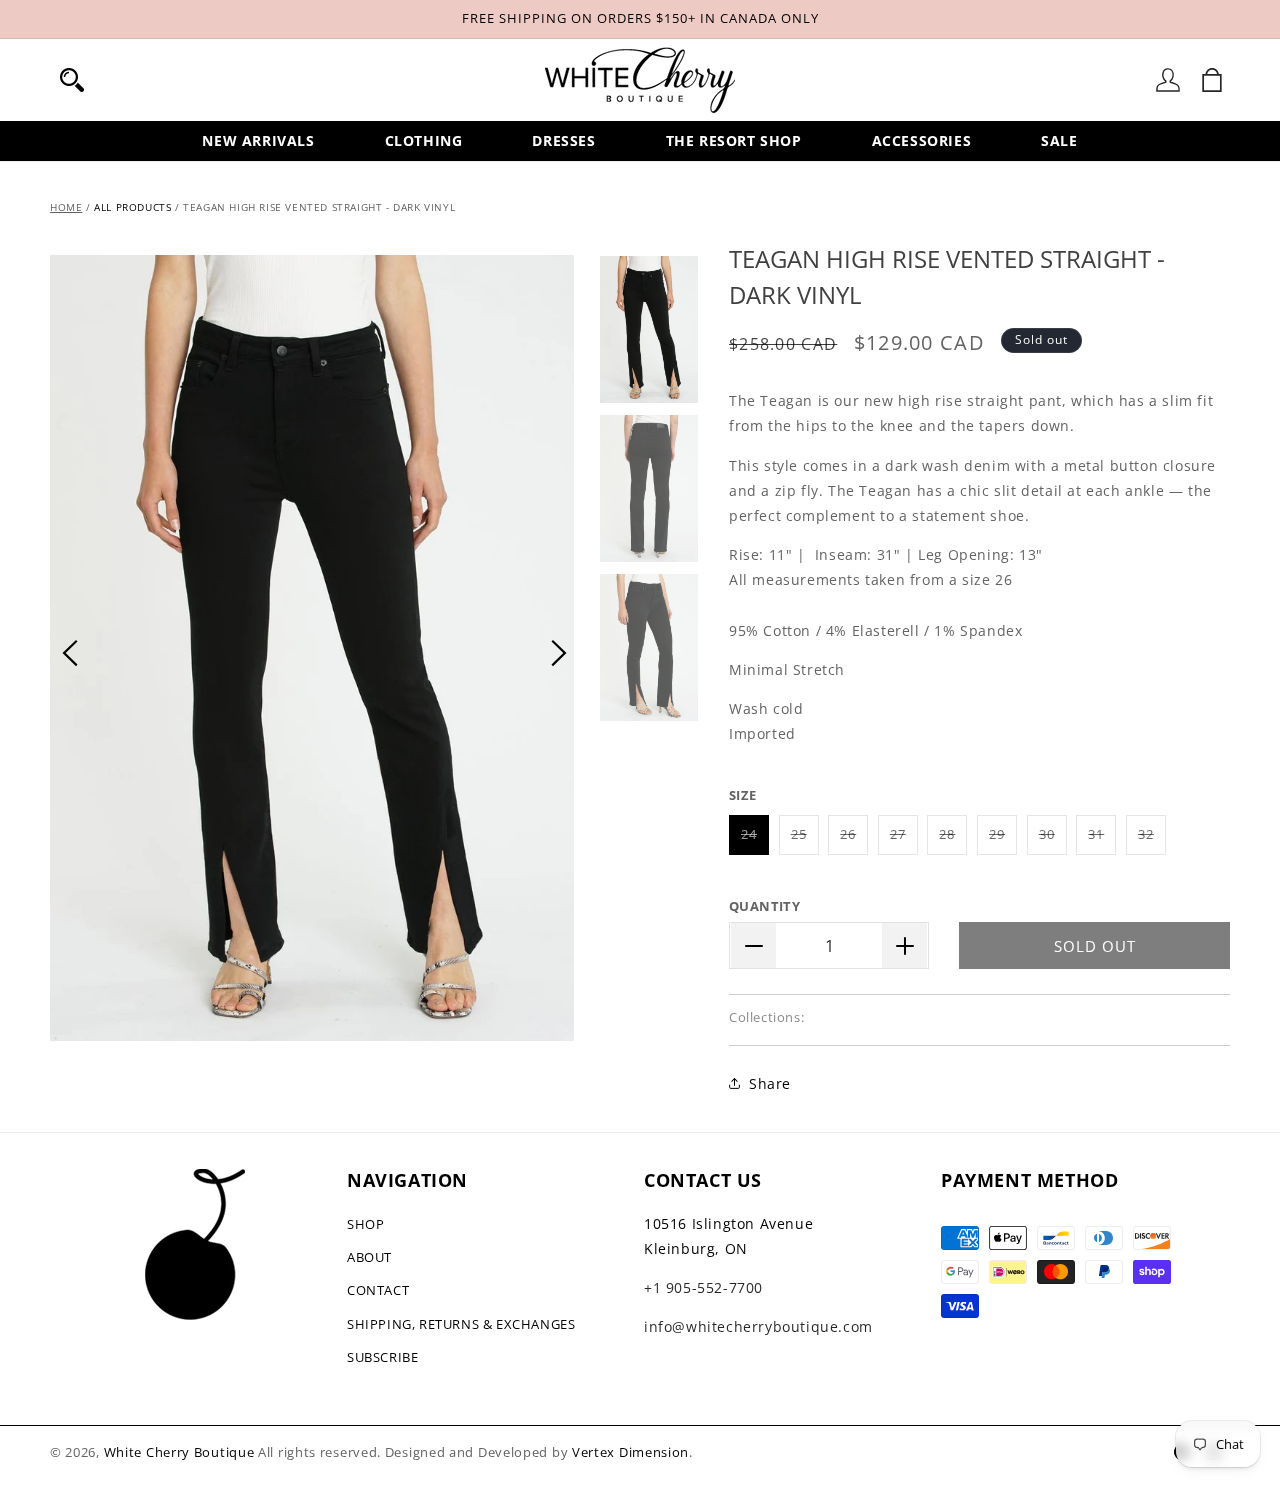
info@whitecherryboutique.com (758, 1326)
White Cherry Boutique (179, 1452)
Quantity (764, 906)
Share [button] (770, 1083)
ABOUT (369, 1257)
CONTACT (378, 1290)
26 (854, 839)
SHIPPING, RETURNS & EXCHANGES (461, 1324)
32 (1152, 839)
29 (1003, 839)
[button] (72, 80)
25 (805, 839)
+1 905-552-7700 (703, 1287)
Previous (70, 653)
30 (1053, 839)
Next (559, 653)
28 (953, 839)
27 (904, 839)
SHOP (365, 1224)
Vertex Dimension (630, 1452)
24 (755, 839)
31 (1102, 839)
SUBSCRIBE (382, 1357)
